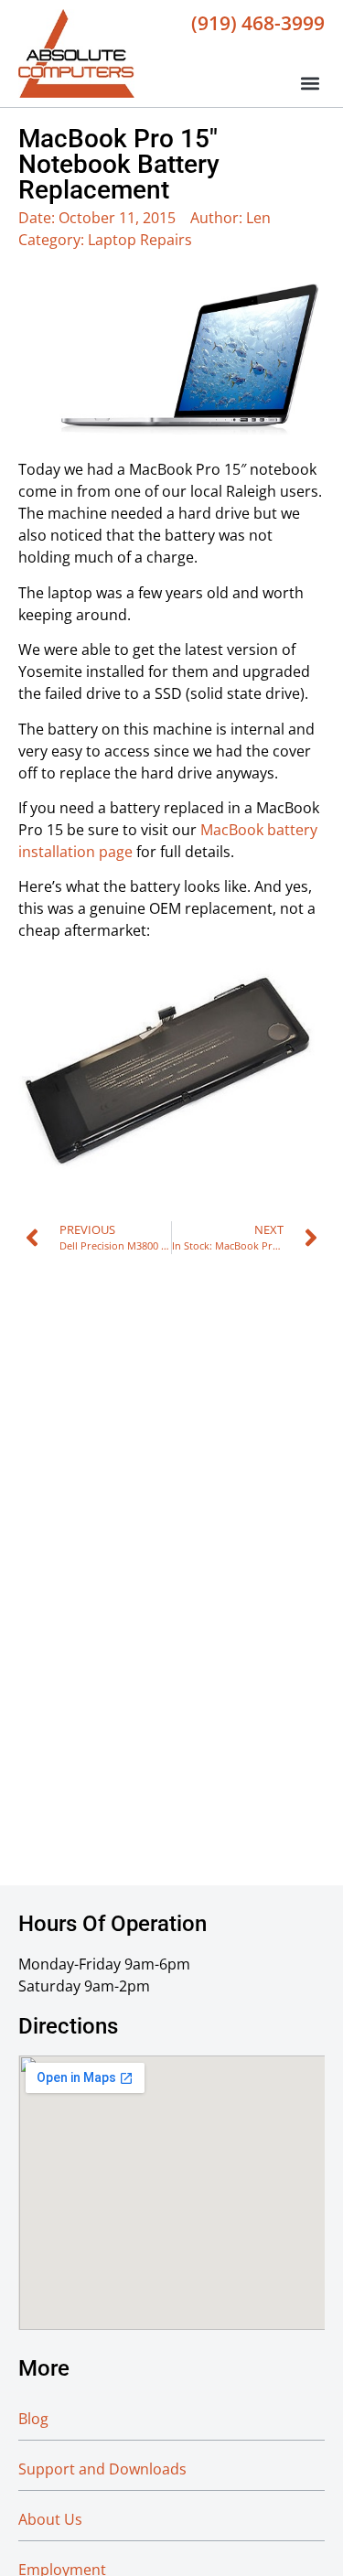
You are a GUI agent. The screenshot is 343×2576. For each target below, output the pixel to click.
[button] (310, 83)
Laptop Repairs (140, 240)
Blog (33, 2419)
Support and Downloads (102, 2469)
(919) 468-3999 (258, 23)
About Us (50, 2519)
